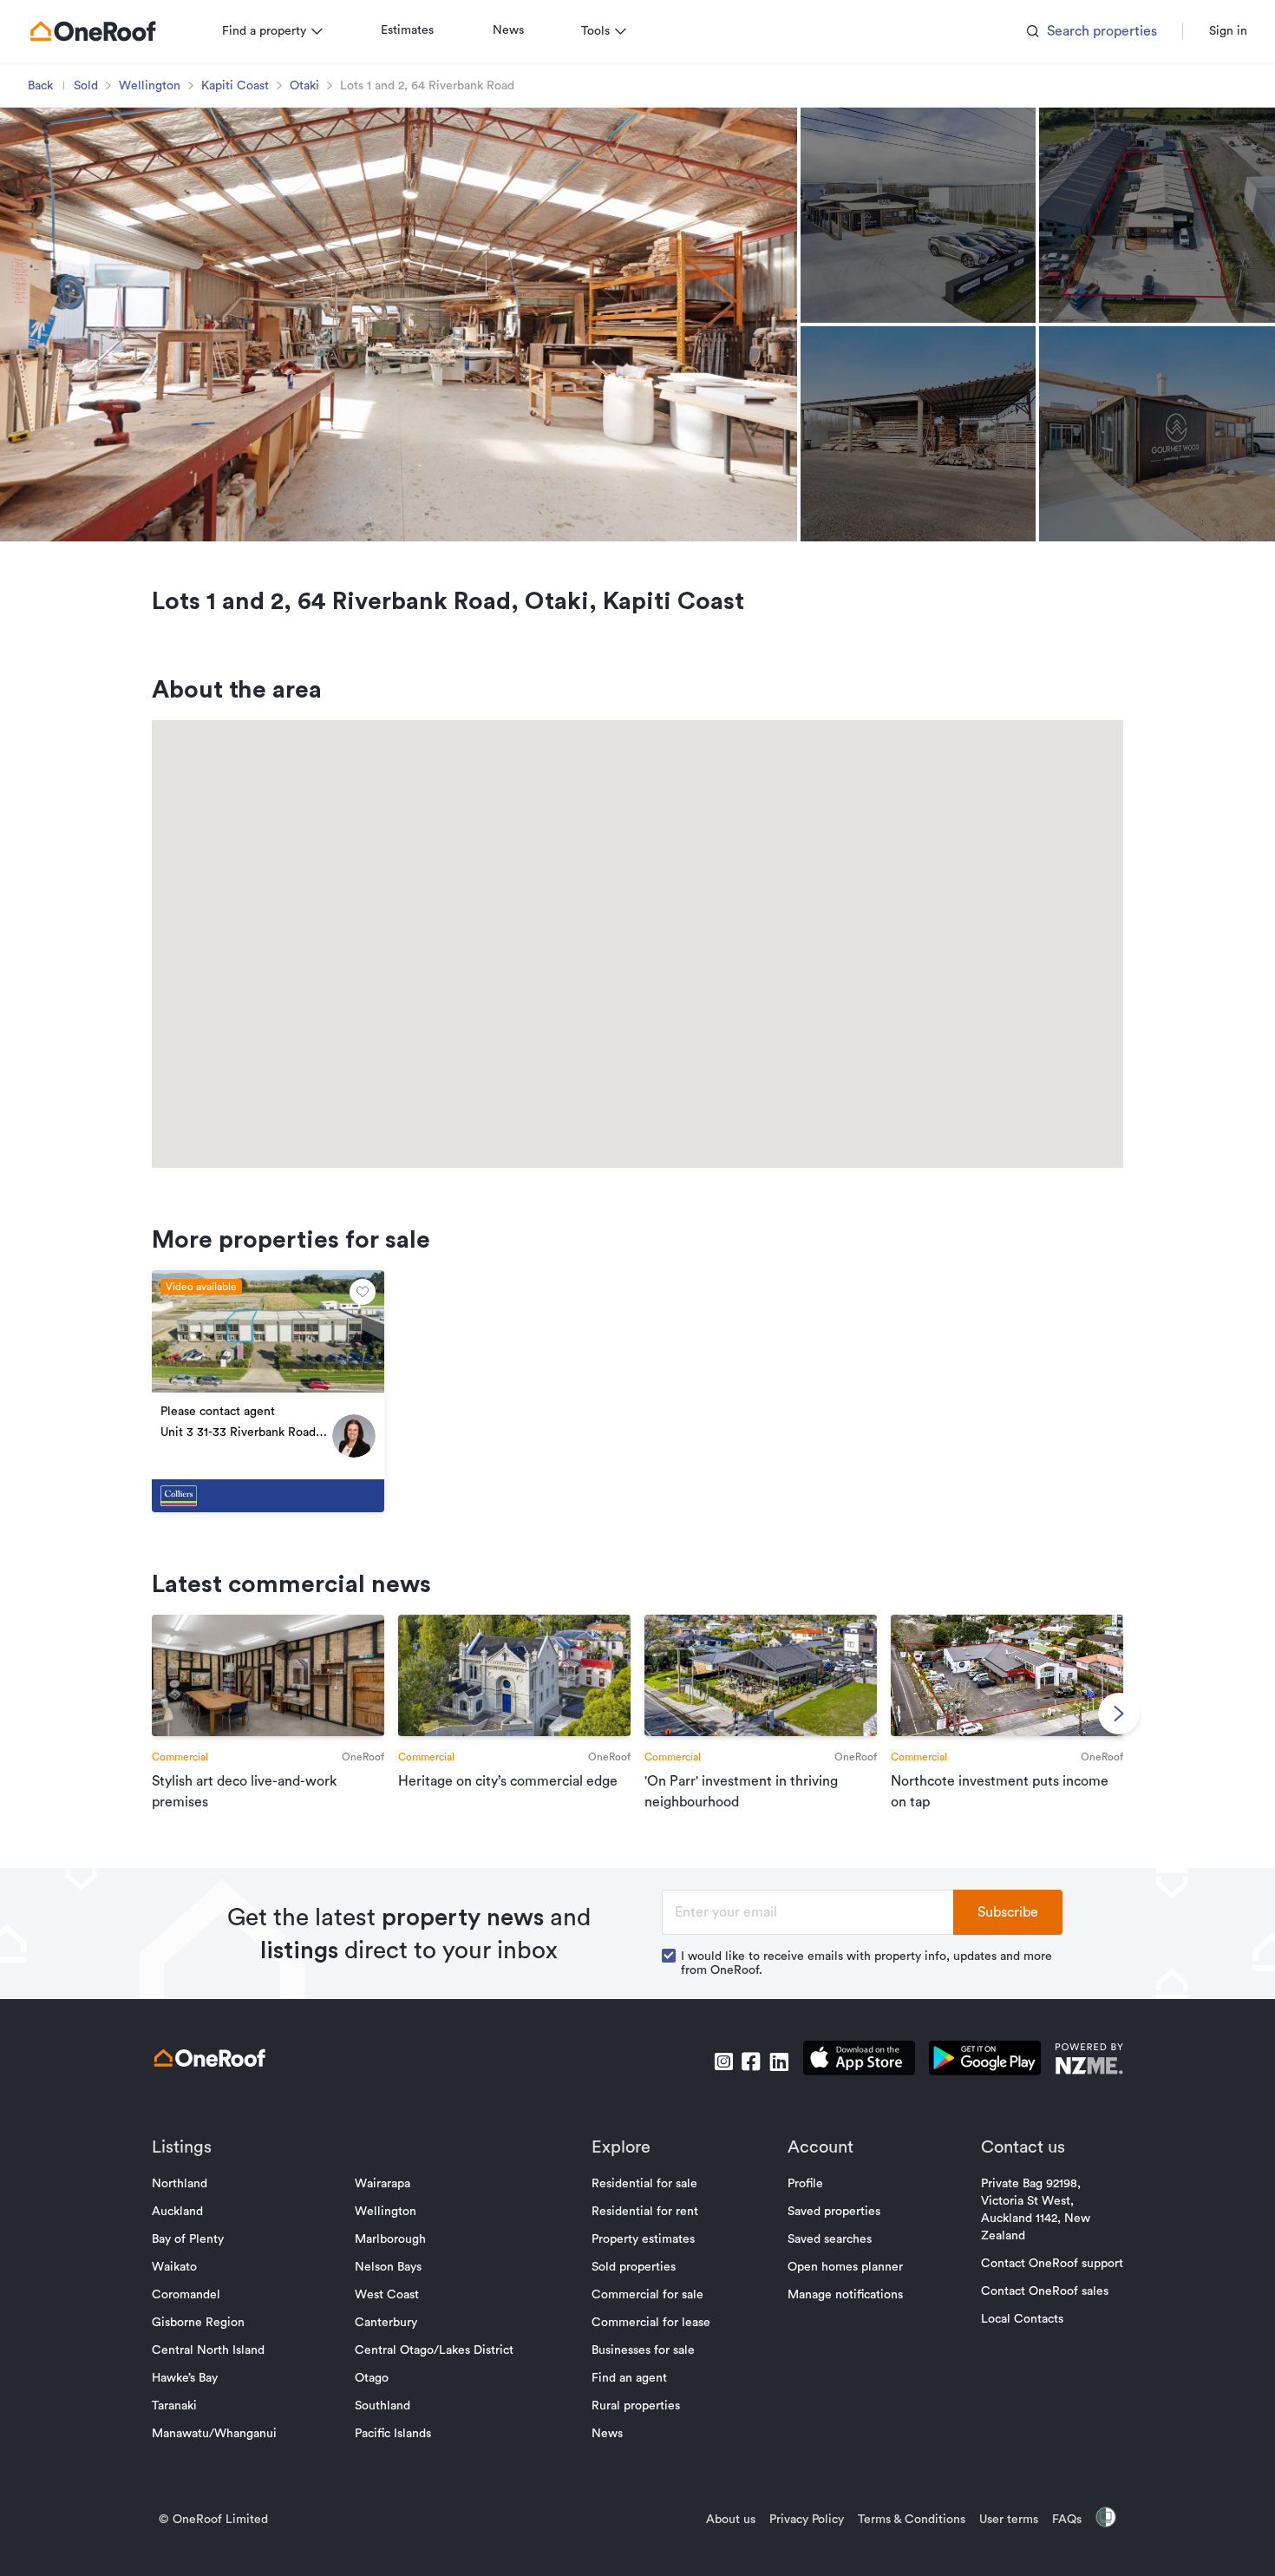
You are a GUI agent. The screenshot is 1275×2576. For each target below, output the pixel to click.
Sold (86, 86)
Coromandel (186, 2295)
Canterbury (386, 2323)
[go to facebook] (751, 2061)
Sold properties (634, 2267)
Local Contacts (1022, 2319)
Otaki (304, 86)
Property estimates (643, 2239)
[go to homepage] (93, 31)
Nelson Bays (388, 2267)
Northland (180, 2184)
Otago (372, 2378)
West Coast (387, 2295)
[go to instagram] (723, 2061)
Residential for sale (644, 2184)
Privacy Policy (807, 2520)
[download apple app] (859, 2061)
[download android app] (985, 2061)
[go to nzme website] (1089, 2061)
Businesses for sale (643, 2350)
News (508, 30)
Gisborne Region (198, 2323)
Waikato (174, 2267)
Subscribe (1008, 1912)
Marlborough (390, 2239)
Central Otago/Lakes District (434, 2350)
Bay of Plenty (188, 2239)
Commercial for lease (651, 2323)
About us (731, 2520)
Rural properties (636, 2406)
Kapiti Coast (235, 86)
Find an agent (629, 2378)
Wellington (150, 86)
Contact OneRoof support (1052, 2264)
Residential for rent (645, 2212)
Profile (805, 2184)
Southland (382, 2406)
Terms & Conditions (912, 2520)
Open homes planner (845, 2267)
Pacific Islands (393, 2434)
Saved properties (834, 2212)
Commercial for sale (647, 2295)
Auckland (177, 2212)
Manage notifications (845, 2295)
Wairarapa (382, 2184)
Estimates (407, 30)
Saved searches (830, 2239)
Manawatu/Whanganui (214, 2434)
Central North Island (208, 2350)
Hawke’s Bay (185, 2378)
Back (40, 86)
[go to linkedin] (779, 2061)
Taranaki (174, 2406)
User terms (1009, 2520)
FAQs (1067, 2520)
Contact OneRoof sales (1045, 2291)
